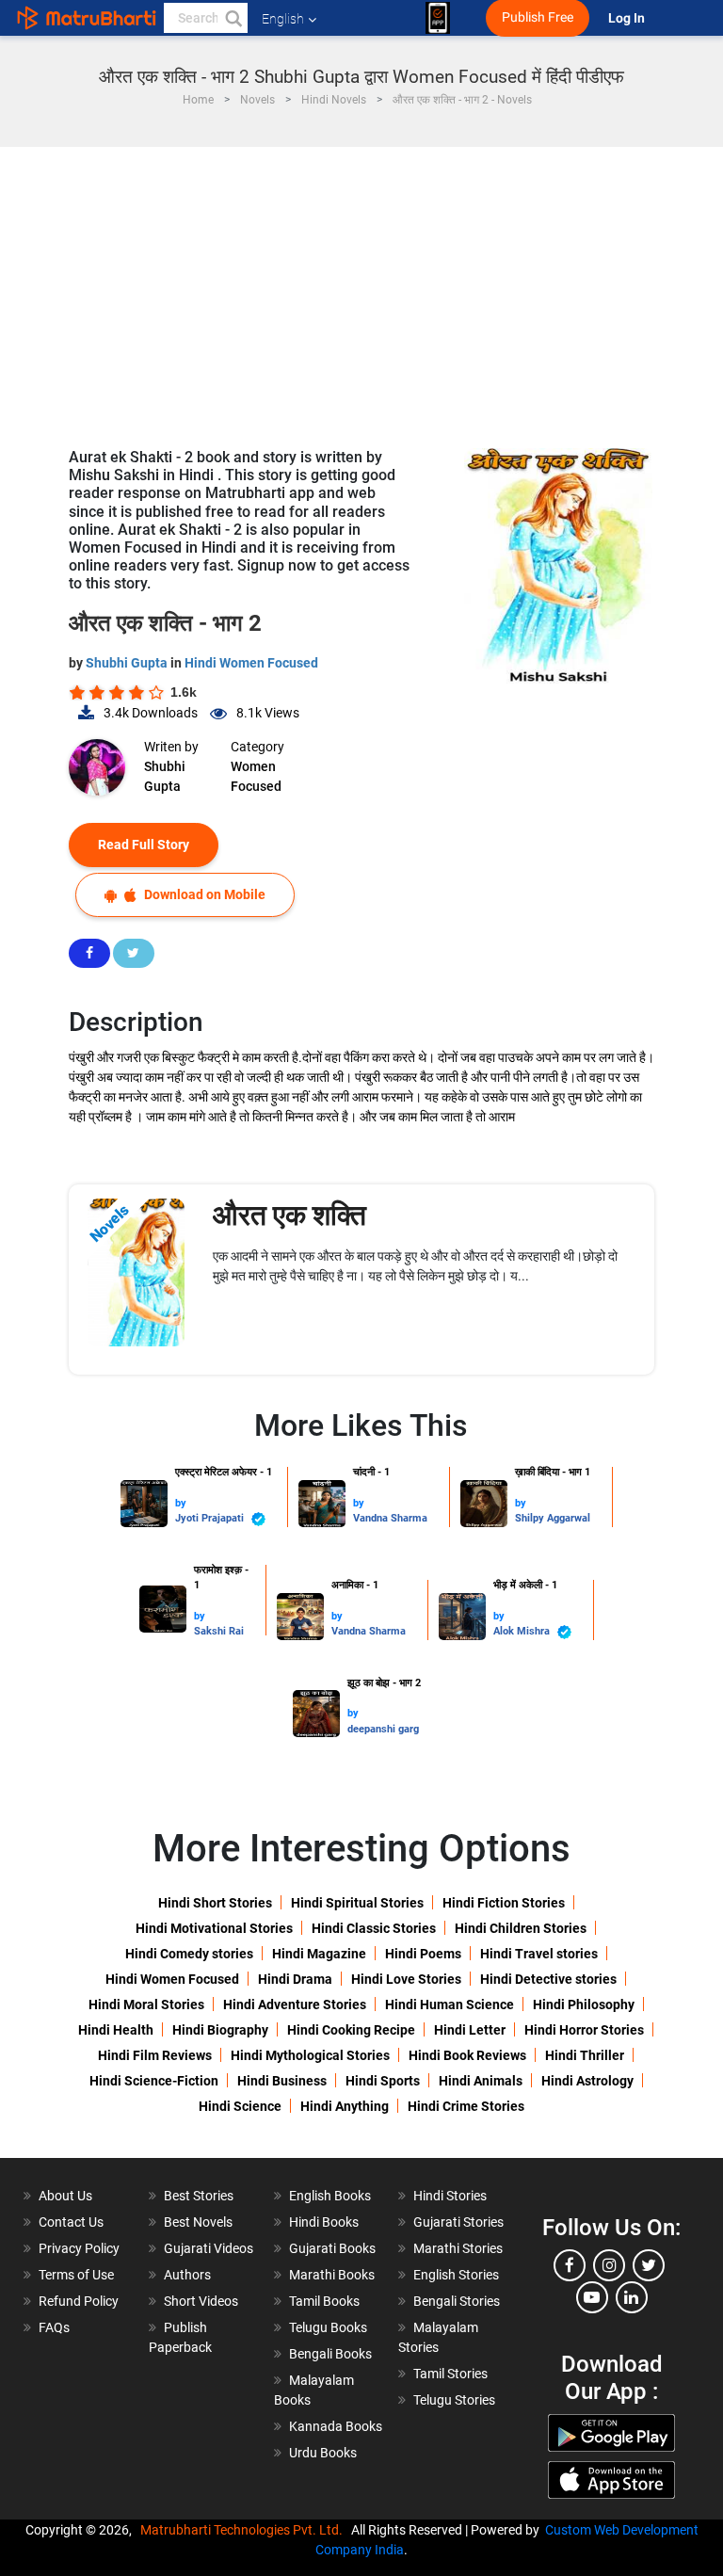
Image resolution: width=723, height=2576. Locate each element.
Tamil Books (324, 2301)
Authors (187, 2275)
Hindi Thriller (585, 2055)
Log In (628, 18)
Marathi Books (332, 2275)
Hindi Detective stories (548, 1979)
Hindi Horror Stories (584, 2030)
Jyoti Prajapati (211, 1518)
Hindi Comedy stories (189, 1954)
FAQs (54, 2327)
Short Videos (201, 2301)
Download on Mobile (203, 894)
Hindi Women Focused (251, 663)
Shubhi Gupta (128, 663)
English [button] (283, 19)
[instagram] (609, 2265)
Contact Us (71, 2222)
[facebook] (570, 2265)
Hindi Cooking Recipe (351, 2030)
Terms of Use (76, 2275)
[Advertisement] (361, 288)
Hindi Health (116, 2030)
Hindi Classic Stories (374, 1928)
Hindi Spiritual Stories (357, 1903)
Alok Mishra (523, 1631)
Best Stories (199, 2196)
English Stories (456, 2275)
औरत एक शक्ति (289, 1215)
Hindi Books (324, 2222)
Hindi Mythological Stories (310, 2055)
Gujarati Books (332, 2248)
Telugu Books (328, 2327)
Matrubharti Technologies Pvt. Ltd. (244, 2530)
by (181, 1503)
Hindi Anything (345, 2106)
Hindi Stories (450, 2196)
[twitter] (649, 2265)
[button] (233, 18)
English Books (330, 2196)
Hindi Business (282, 2081)
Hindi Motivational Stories (214, 1928)
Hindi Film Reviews (155, 2055)
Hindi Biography (220, 2030)
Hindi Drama (295, 1979)
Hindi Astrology (587, 2081)
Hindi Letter (470, 2030)
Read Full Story (144, 845)
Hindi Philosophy (584, 2004)
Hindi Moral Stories (146, 2004)
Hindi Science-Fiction (154, 2081)
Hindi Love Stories (406, 1979)
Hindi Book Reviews (467, 2055)
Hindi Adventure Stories (295, 2004)
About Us (65, 2196)
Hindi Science (240, 2106)
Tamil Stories (450, 2374)
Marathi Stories (458, 2248)
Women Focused (256, 776)
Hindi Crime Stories (466, 2106)
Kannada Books (336, 2426)
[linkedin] (632, 2297)
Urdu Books (323, 2453)
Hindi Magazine (319, 1954)
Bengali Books (330, 2354)
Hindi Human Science (450, 2004)
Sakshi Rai (219, 1631)
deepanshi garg (383, 1729)
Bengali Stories (457, 2301)
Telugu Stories (454, 2400)
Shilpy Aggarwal (553, 1518)
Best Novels (198, 2222)
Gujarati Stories (458, 2222)
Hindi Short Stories (215, 1903)
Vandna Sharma (390, 1518)
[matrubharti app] (438, 18)
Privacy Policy (79, 2248)
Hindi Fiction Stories (504, 1903)
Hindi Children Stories (521, 1928)
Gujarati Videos (209, 2248)
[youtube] (592, 2297)
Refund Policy (79, 2301)
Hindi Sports (383, 2081)
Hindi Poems (423, 1954)
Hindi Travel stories (539, 1954)
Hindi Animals (481, 2081)
